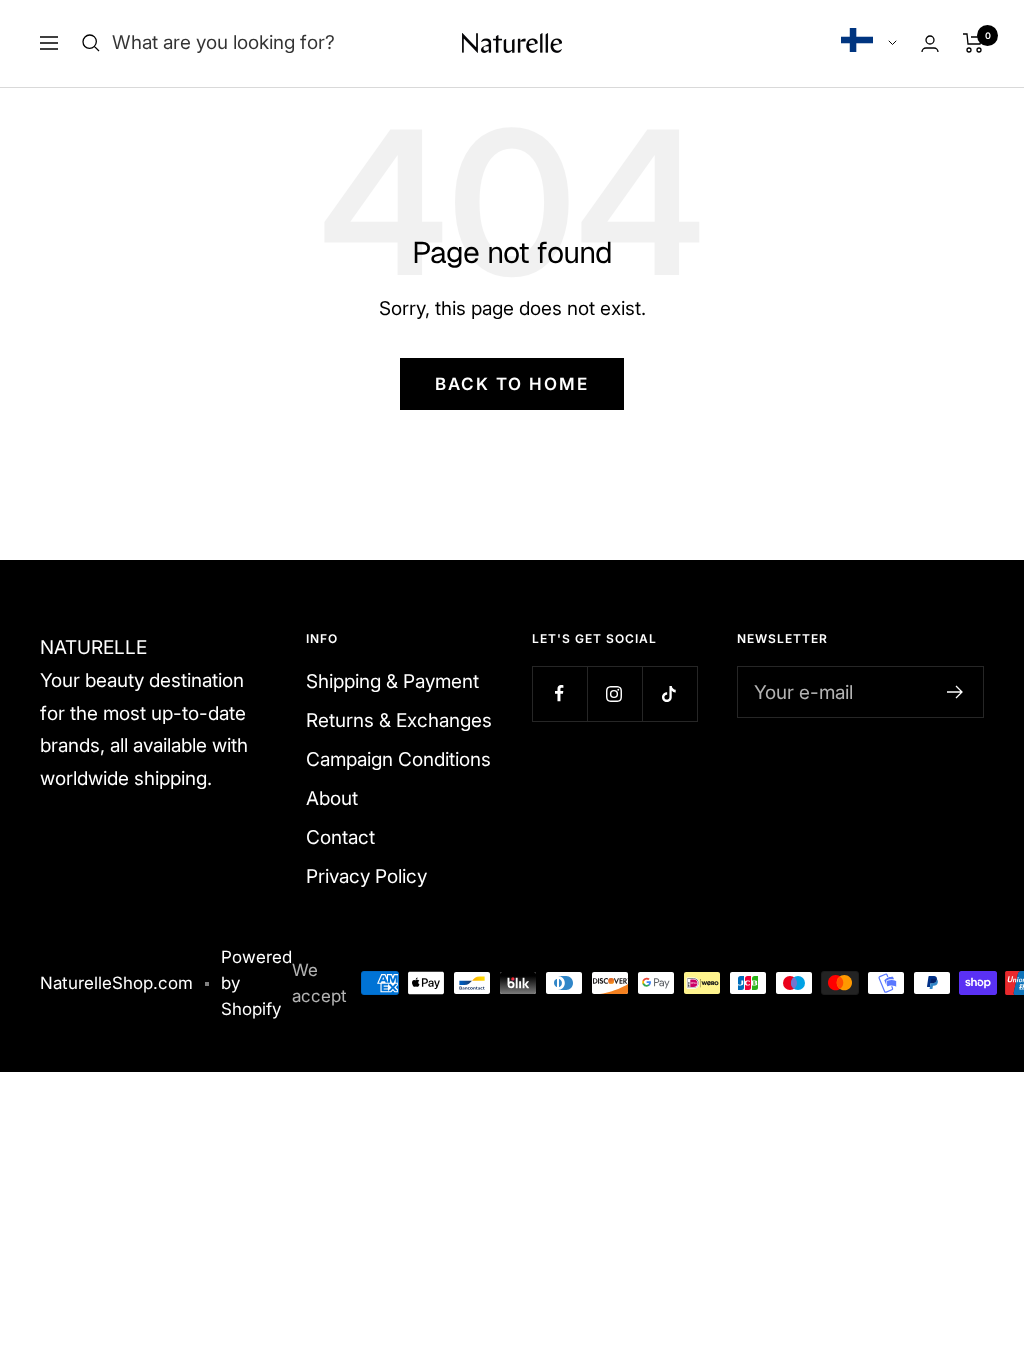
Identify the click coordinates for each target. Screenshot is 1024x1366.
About (332, 798)
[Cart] (973, 43)
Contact (340, 837)
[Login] (930, 43)
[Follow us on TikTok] (669, 693)
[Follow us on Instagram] (614, 693)
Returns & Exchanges (399, 720)
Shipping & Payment (392, 681)
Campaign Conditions (398, 759)
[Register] (955, 692)
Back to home (512, 384)
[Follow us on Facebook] (559, 693)
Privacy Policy (366, 876)
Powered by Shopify (256, 983)
